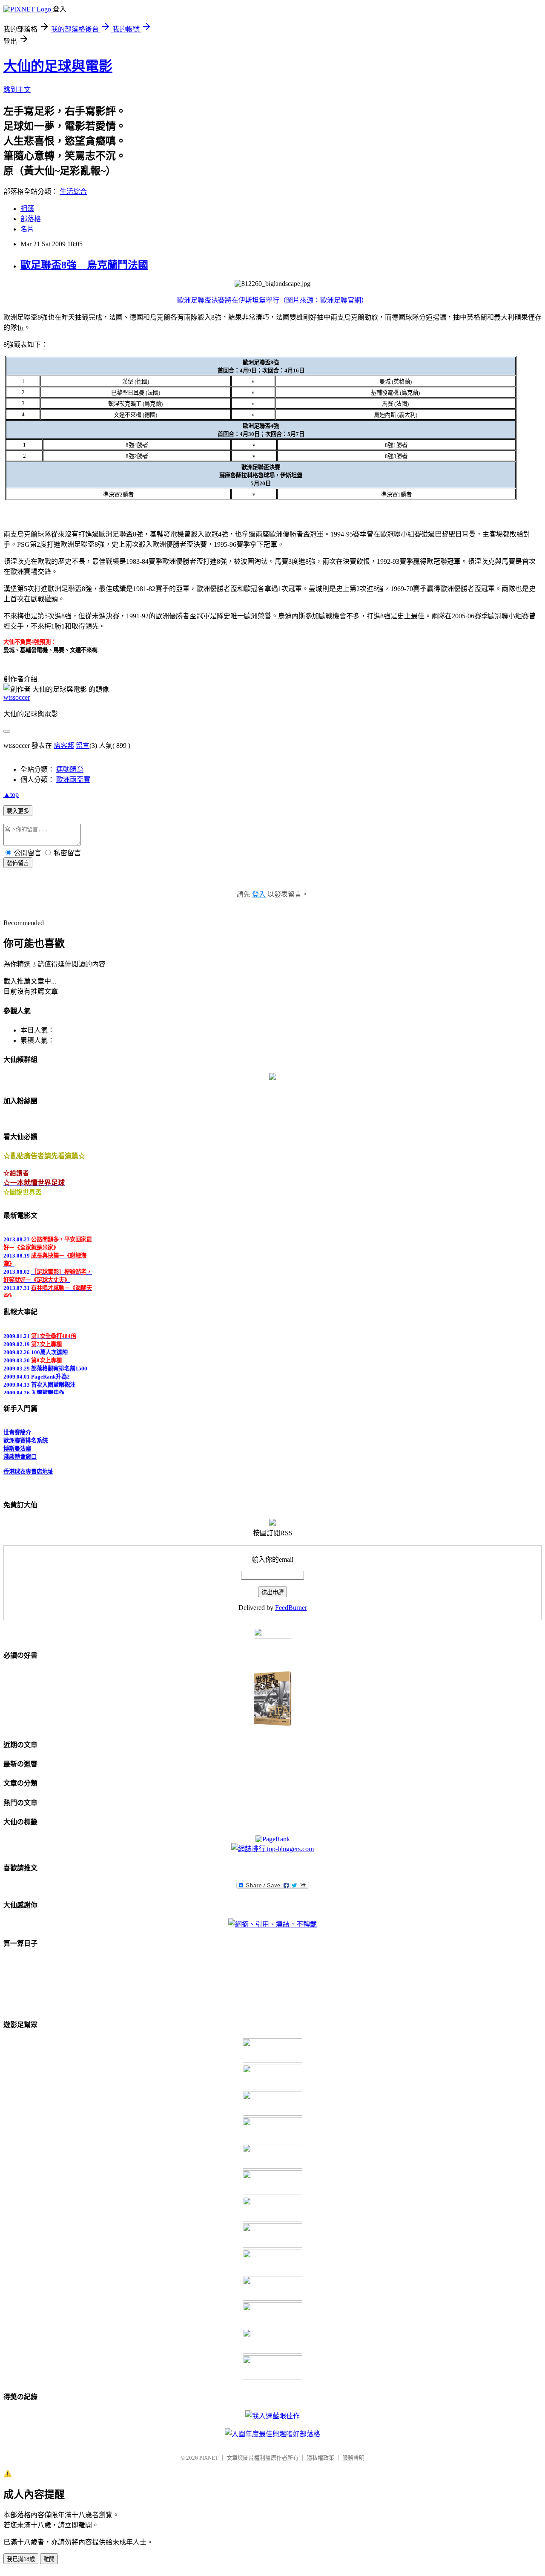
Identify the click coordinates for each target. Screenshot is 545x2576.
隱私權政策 (320, 2458)
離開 (49, 2559)
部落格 (31, 219)
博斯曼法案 (17, 1443)
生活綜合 (73, 192)
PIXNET (209, 2458)
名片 (27, 229)
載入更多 (18, 811)
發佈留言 (18, 863)
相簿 (27, 209)
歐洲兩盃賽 (73, 780)
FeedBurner (291, 1608)
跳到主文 (17, 90)
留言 (83, 746)
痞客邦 (64, 746)
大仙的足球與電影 (58, 66)
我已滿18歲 (21, 2559)
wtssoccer (17, 697)
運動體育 (70, 769)
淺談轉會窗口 (20, 1451)
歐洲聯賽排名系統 (26, 1435)
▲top (11, 795)
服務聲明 (353, 2458)
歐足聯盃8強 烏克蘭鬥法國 (84, 265)
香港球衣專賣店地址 (28, 1466)
